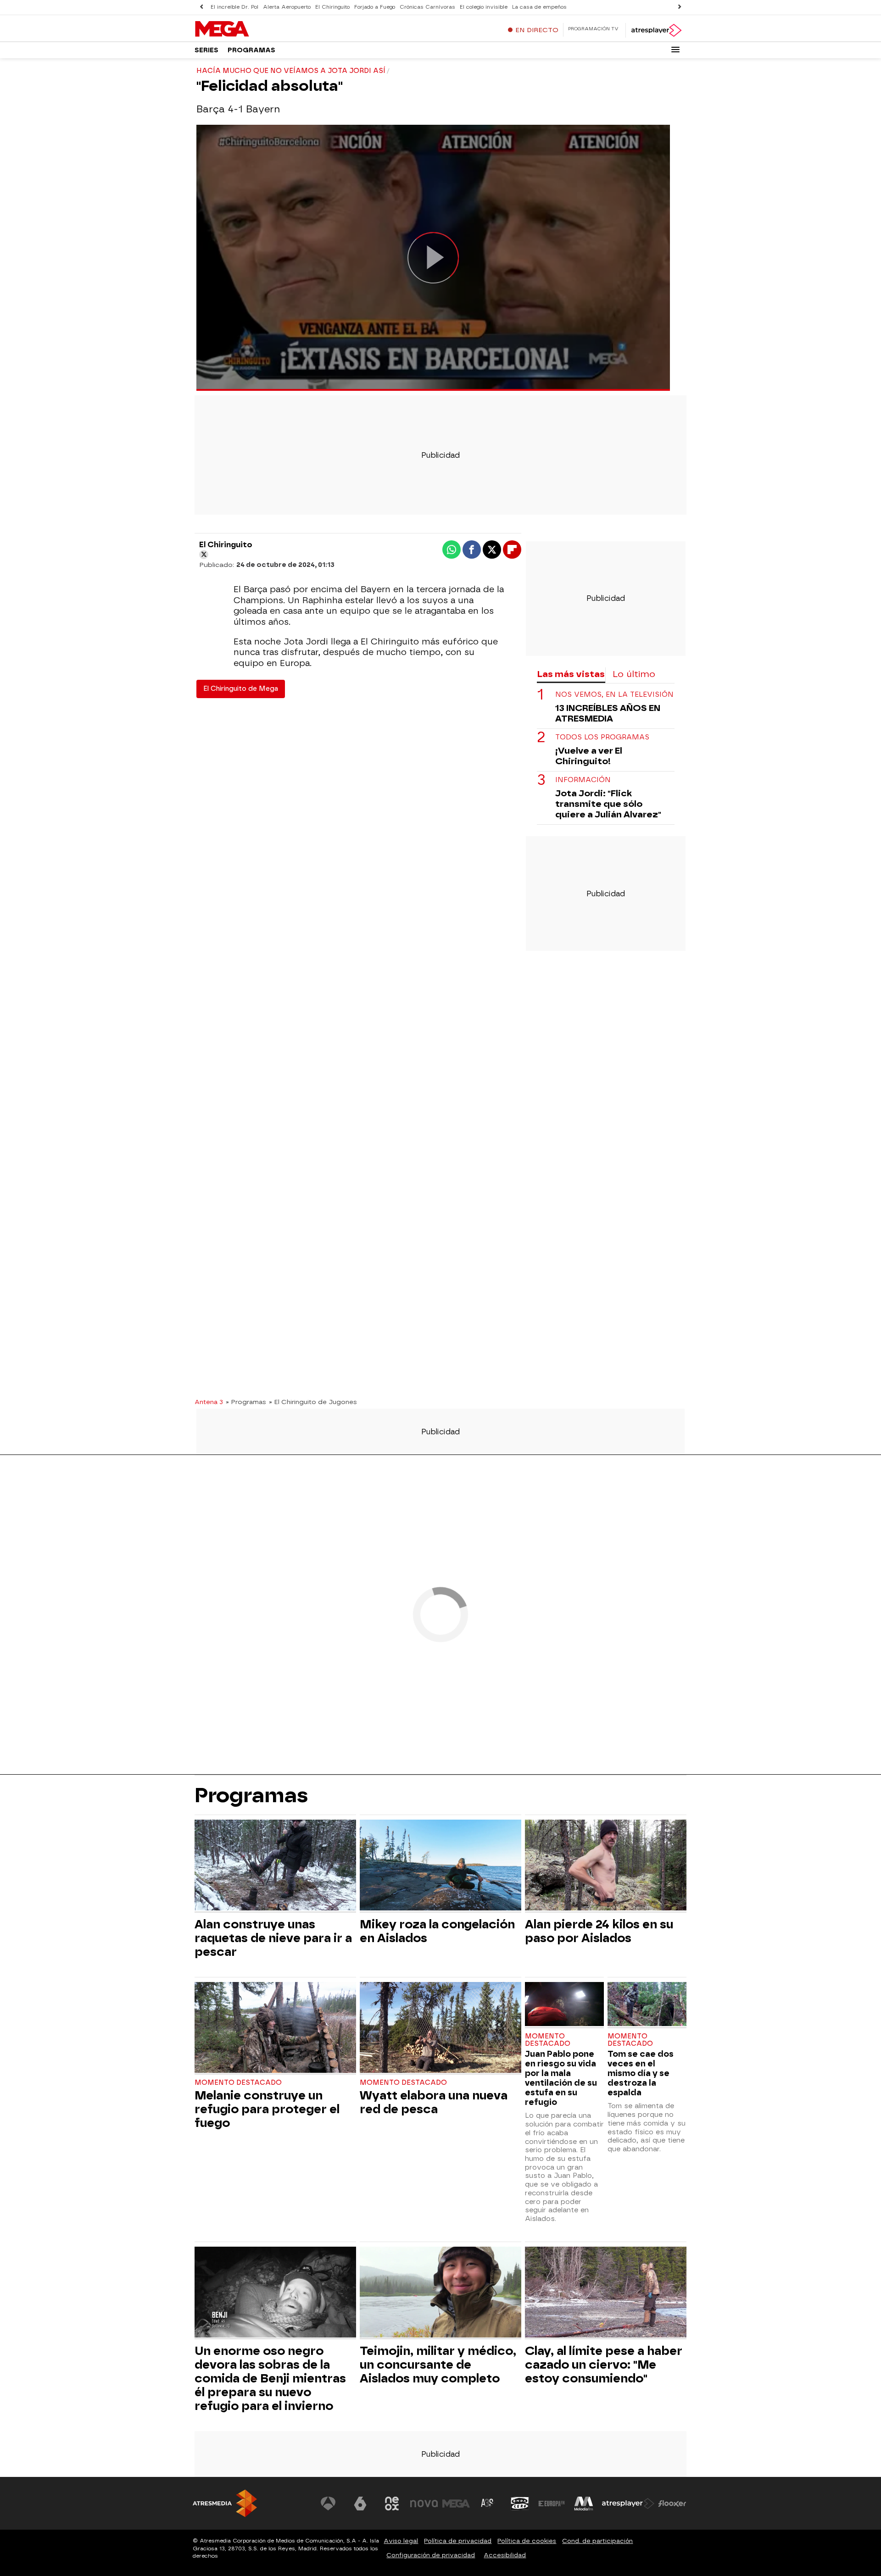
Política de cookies (527, 2541)
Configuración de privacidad (431, 2555)
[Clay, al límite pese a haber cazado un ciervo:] (606, 2293)
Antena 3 (209, 1402)
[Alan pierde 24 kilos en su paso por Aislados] (606, 1866)
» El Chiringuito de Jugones (313, 1402)
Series (206, 50)
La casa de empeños (539, 7)
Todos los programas (602, 737)
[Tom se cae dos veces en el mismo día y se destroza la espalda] (647, 2005)
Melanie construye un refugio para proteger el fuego (267, 2109)
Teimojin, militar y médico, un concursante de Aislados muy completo (438, 2365)
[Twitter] (204, 555)
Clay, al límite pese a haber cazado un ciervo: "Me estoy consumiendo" (604, 2365)
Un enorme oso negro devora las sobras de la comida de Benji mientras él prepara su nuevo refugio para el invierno (270, 2378)
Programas (251, 50)
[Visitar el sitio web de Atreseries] (488, 2504)
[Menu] (675, 50)
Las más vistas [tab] (571, 674)
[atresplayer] (656, 30)
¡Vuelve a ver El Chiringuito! (589, 756)
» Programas (246, 1402)
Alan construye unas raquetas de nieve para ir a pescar (273, 1938)
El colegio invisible (484, 7)
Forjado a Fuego (375, 7)
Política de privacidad (458, 2541)
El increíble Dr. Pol (234, 7)
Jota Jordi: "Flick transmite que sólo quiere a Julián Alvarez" (608, 804)
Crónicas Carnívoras (427, 7)
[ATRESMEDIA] (225, 2503)
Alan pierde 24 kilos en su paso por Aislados (599, 1931)
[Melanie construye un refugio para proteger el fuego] (275, 2029)
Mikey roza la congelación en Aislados (437, 1931)
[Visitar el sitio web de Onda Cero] (520, 2504)
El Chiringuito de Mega (241, 689)
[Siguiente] (680, 7)
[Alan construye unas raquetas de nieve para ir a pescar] (275, 1866)
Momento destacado (238, 2083)
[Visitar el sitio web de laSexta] (360, 2504)
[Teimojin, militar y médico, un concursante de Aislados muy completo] (440, 2293)
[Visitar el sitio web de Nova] (424, 2504)
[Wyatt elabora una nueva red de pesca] (440, 2029)
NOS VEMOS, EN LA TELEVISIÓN (614, 695)
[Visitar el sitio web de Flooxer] (672, 2504)
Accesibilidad (505, 2555)
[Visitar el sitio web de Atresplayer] (628, 2504)
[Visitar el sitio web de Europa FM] (552, 2504)
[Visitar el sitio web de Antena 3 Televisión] (328, 2504)
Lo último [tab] (634, 674)
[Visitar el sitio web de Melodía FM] (584, 2504)
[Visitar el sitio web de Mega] (456, 2504)
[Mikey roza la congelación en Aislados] (440, 1866)
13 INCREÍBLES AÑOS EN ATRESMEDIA (608, 713)
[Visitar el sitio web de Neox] (392, 2504)
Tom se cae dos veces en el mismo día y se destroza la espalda (641, 2073)
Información (583, 780)
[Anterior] (201, 7)
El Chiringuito (332, 7)
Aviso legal (401, 2541)
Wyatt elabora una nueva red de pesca (434, 2102)
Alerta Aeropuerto (287, 7)
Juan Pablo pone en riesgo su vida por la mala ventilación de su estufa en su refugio (561, 2078)
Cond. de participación (597, 2541)
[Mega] (252, 29)
